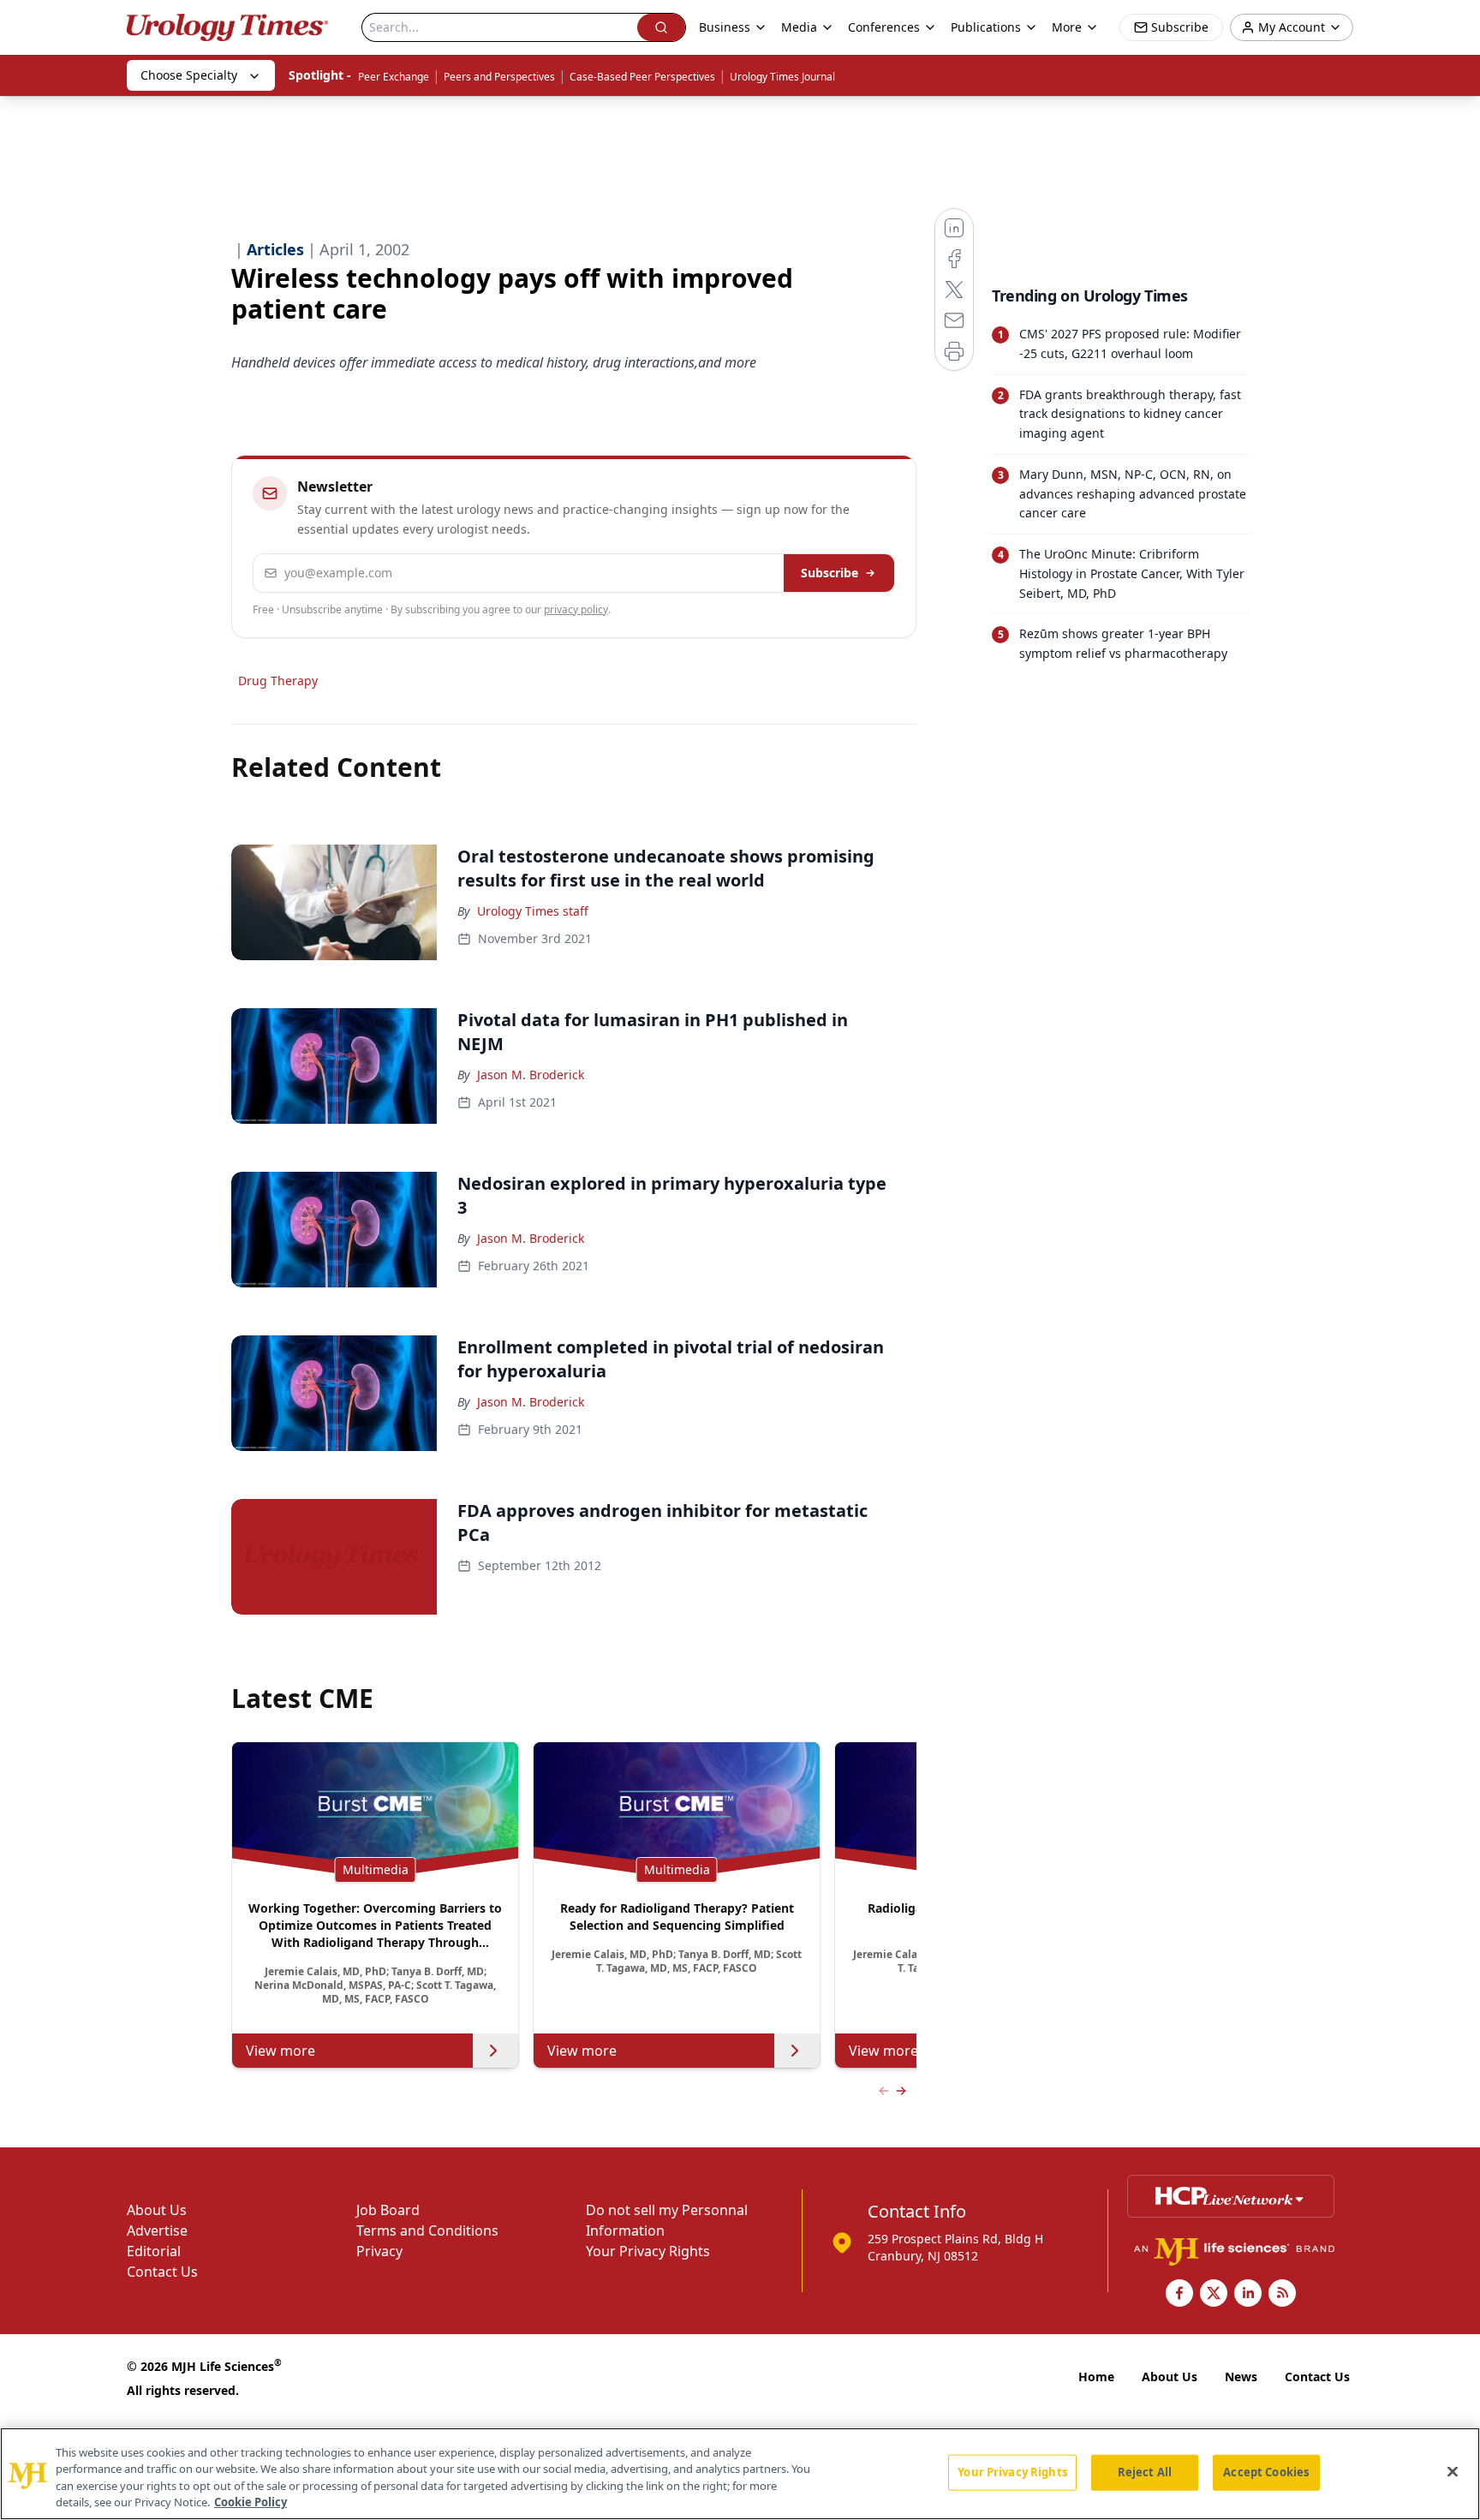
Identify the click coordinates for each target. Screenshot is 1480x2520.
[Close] (1453, 2471)
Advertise (157, 2230)
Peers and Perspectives (499, 77)
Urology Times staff (533, 911)
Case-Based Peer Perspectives (642, 77)
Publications (986, 27)
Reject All (1145, 2472)
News (1241, 2377)
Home (1096, 2377)
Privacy (379, 2251)
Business (725, 27)
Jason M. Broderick (531, 1075)
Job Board (388, 2210)
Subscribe (830, 573)
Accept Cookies (1266, 2472)
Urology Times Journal (782, 77)
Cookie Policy (251, 2502)
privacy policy (576, 609)
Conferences (884, 27)
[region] (740, 2474)
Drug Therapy (278, 681)
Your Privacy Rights (648, 2251)
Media (799, 27)
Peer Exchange (394, 77)
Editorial (154, 2251)
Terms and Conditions (427, 2230)
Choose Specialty (189, 75)
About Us (157, 2210)
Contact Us (162, 2272)
